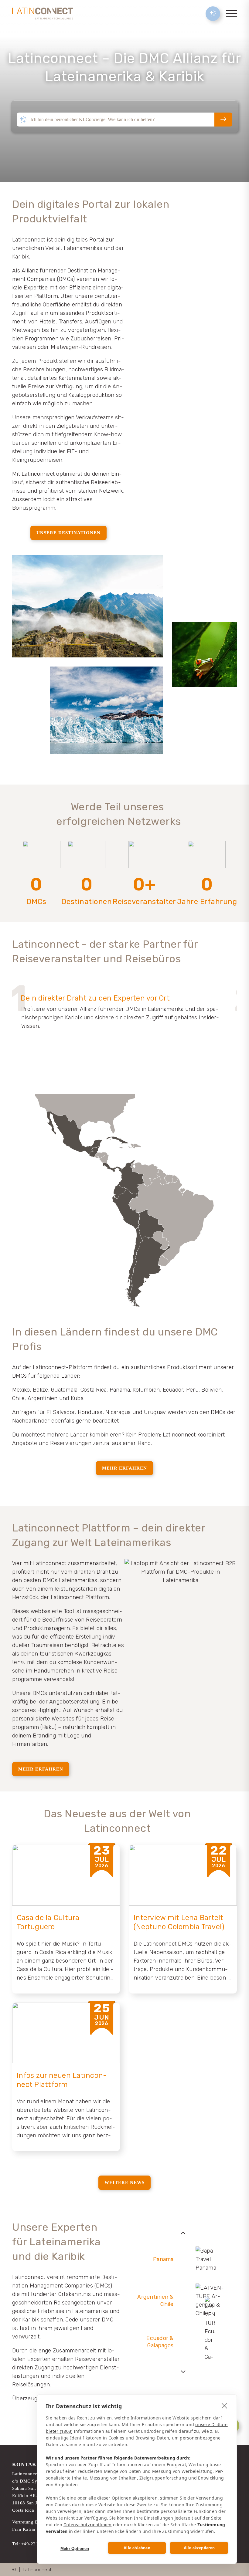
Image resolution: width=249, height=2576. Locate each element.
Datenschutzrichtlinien (88, 2525)
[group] (183, 2259)
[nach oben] (183, 2233)
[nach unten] (183, 2372)
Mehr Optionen (75, 2549)
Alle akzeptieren (199, 2548)
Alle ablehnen (137, 2548)
